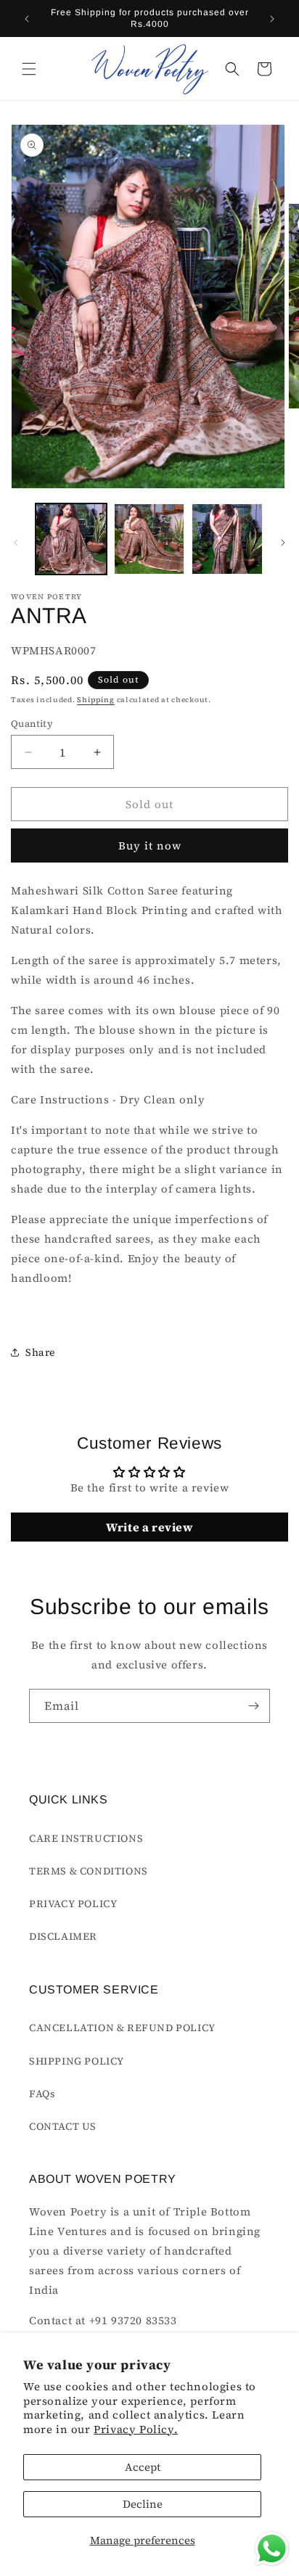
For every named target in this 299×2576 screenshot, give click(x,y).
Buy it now (150, 845)
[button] (29, 69)
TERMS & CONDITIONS (89, 1871)
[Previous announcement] (27, 19)
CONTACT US (63, 2126)
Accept (143, 2467)
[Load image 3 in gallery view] (227, 539)
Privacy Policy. (136, 2429)
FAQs (42, 2094)
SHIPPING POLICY (77, 2061)
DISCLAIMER (63, 1936)
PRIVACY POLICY (73, 1904)
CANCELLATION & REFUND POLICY (122, 2028)
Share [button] (40, 1352)
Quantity (32, 724)
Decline (143, 2504)
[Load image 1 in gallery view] (71, 539)
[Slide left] (16, 543)
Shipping (96, 700)
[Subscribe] (253, 1706)
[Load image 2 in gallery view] (149, 539)
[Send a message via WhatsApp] (272, 2549)
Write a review (149, 1527)
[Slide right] (283, 543)
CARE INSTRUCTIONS (86, 1838)
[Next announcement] (272, 19)
